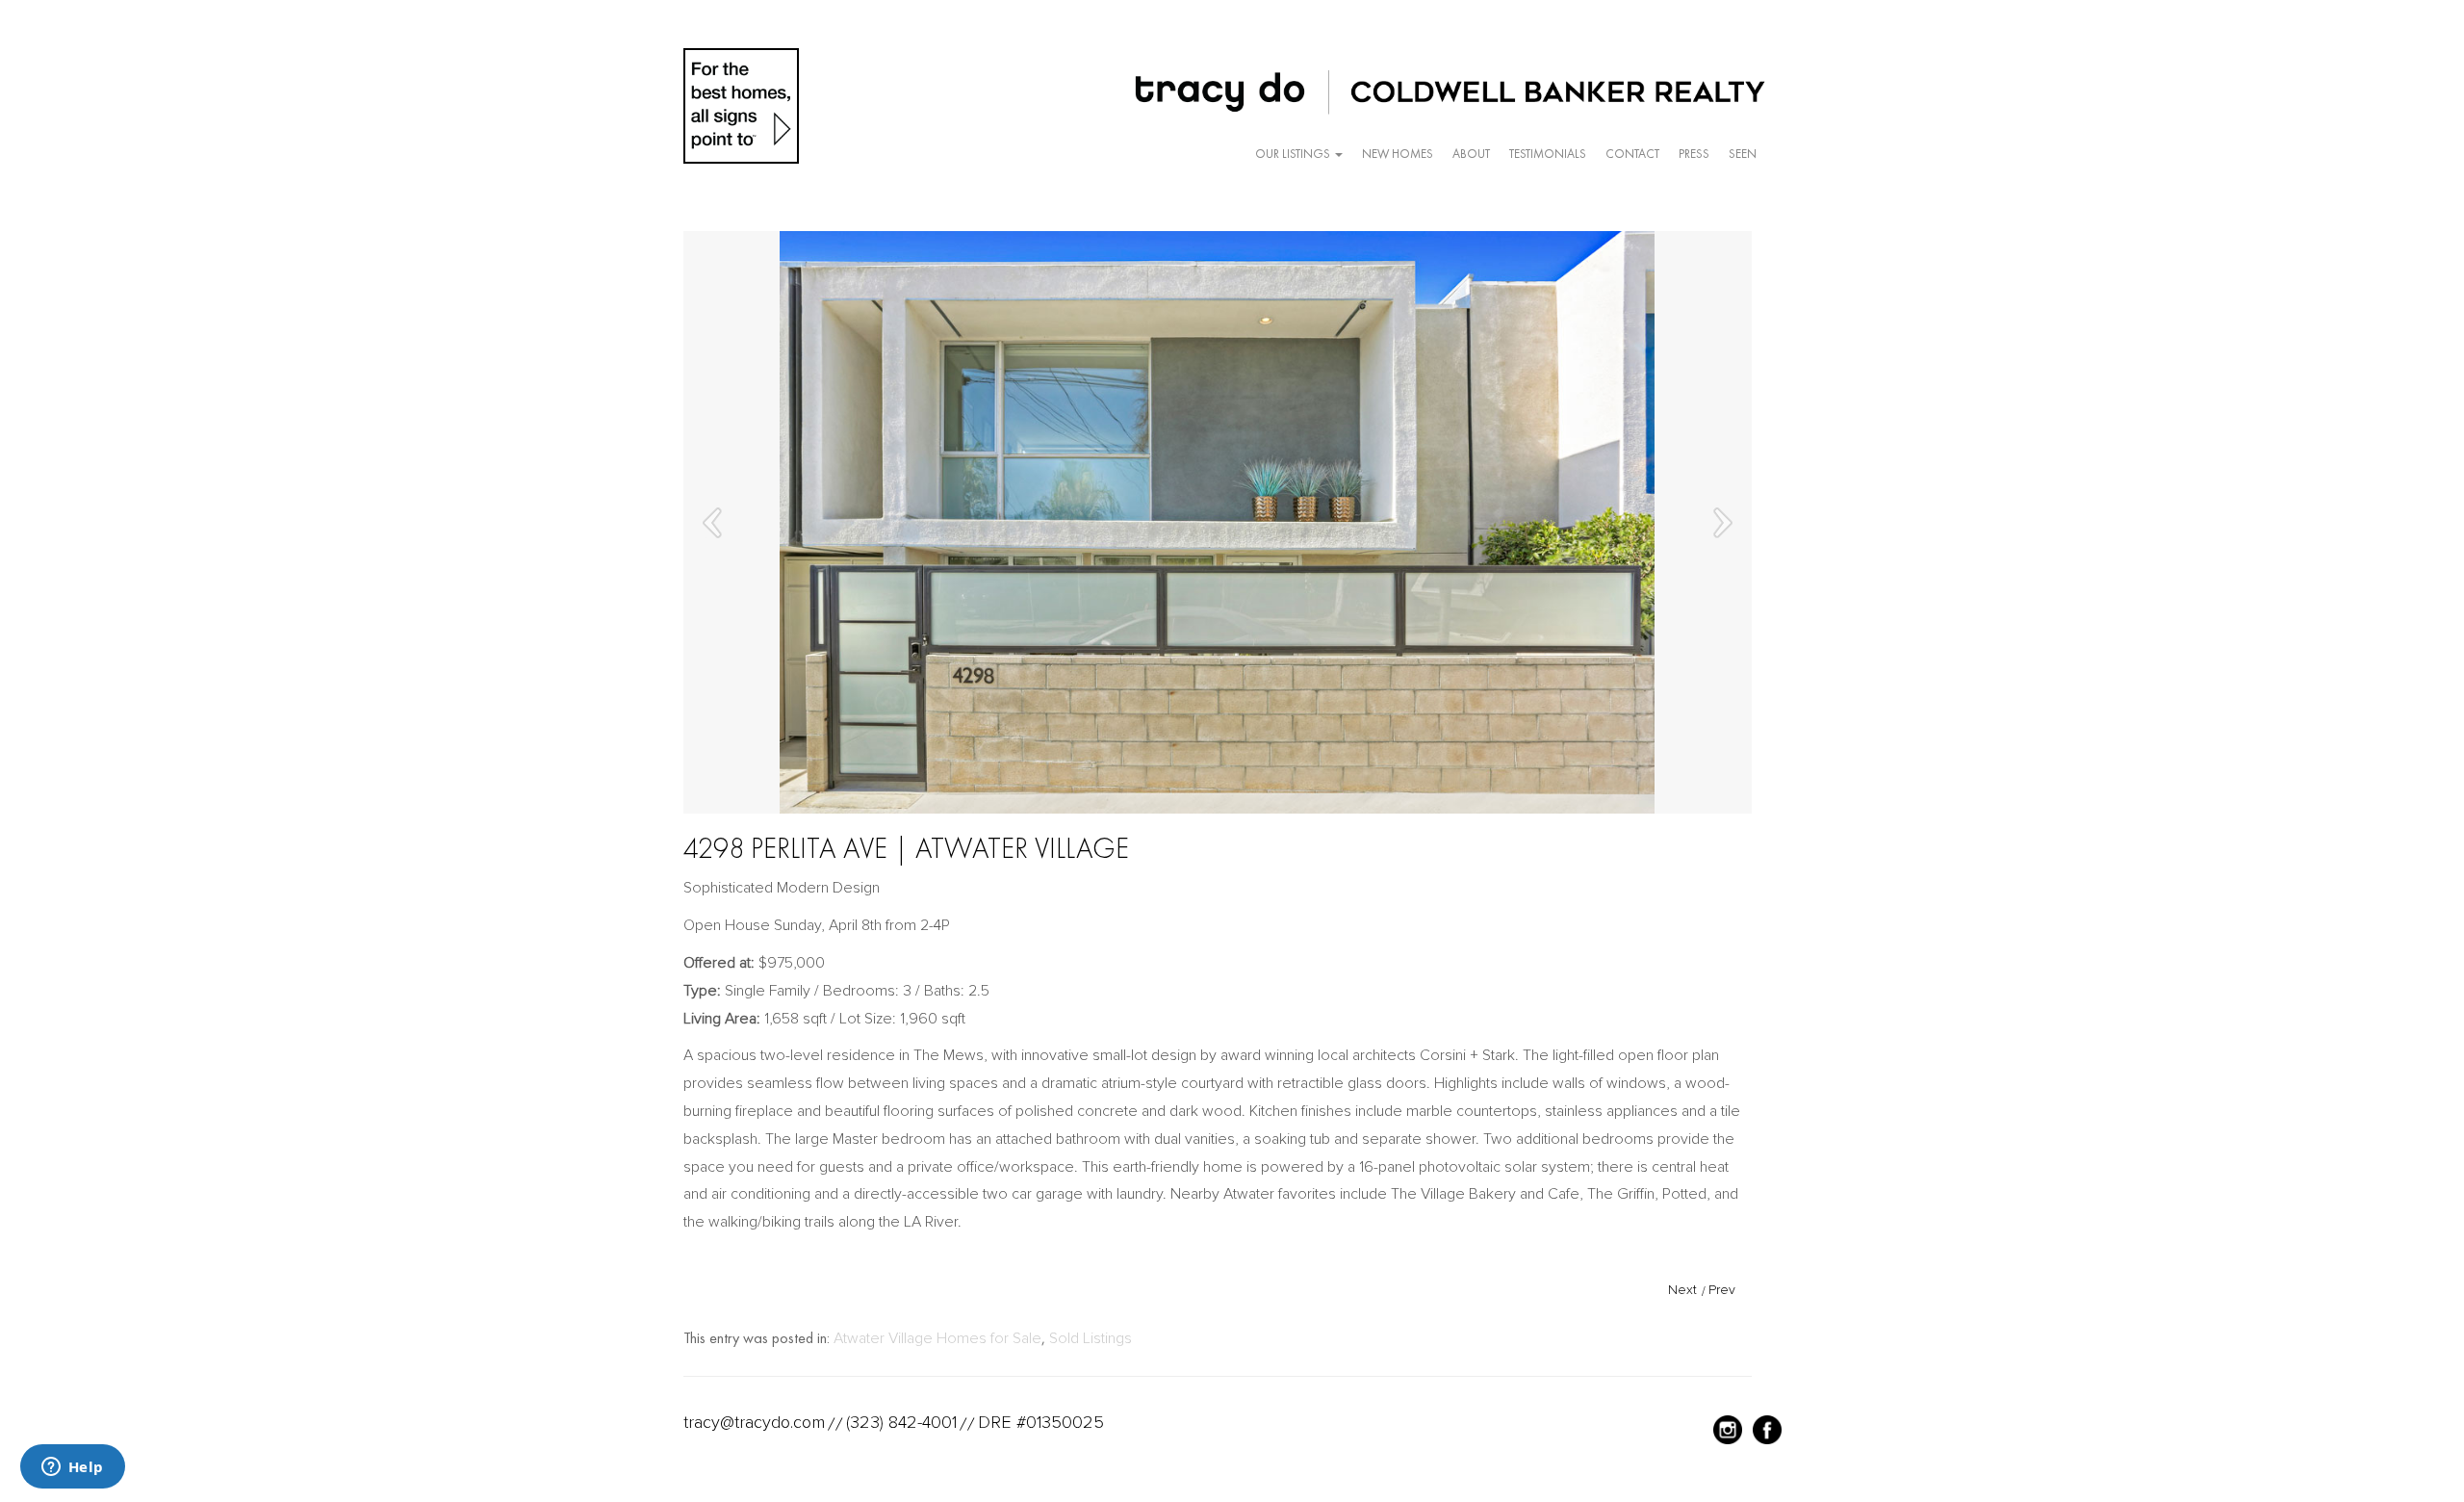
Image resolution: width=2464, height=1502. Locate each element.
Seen (1743, 154)
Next (1682, 1290)
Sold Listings (1091, 1338)
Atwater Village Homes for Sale (937, 1338)
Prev (1722, 1290)
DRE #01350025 (1041, 1422)
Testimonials (1548, 154)
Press (1694, 154)
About (1471, 154)
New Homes (1398, 154)
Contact (1632, 154)
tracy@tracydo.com (754, 1422)
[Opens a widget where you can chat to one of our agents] (72, 1468)
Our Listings (1294, 154)
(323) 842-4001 (901, 1422)
